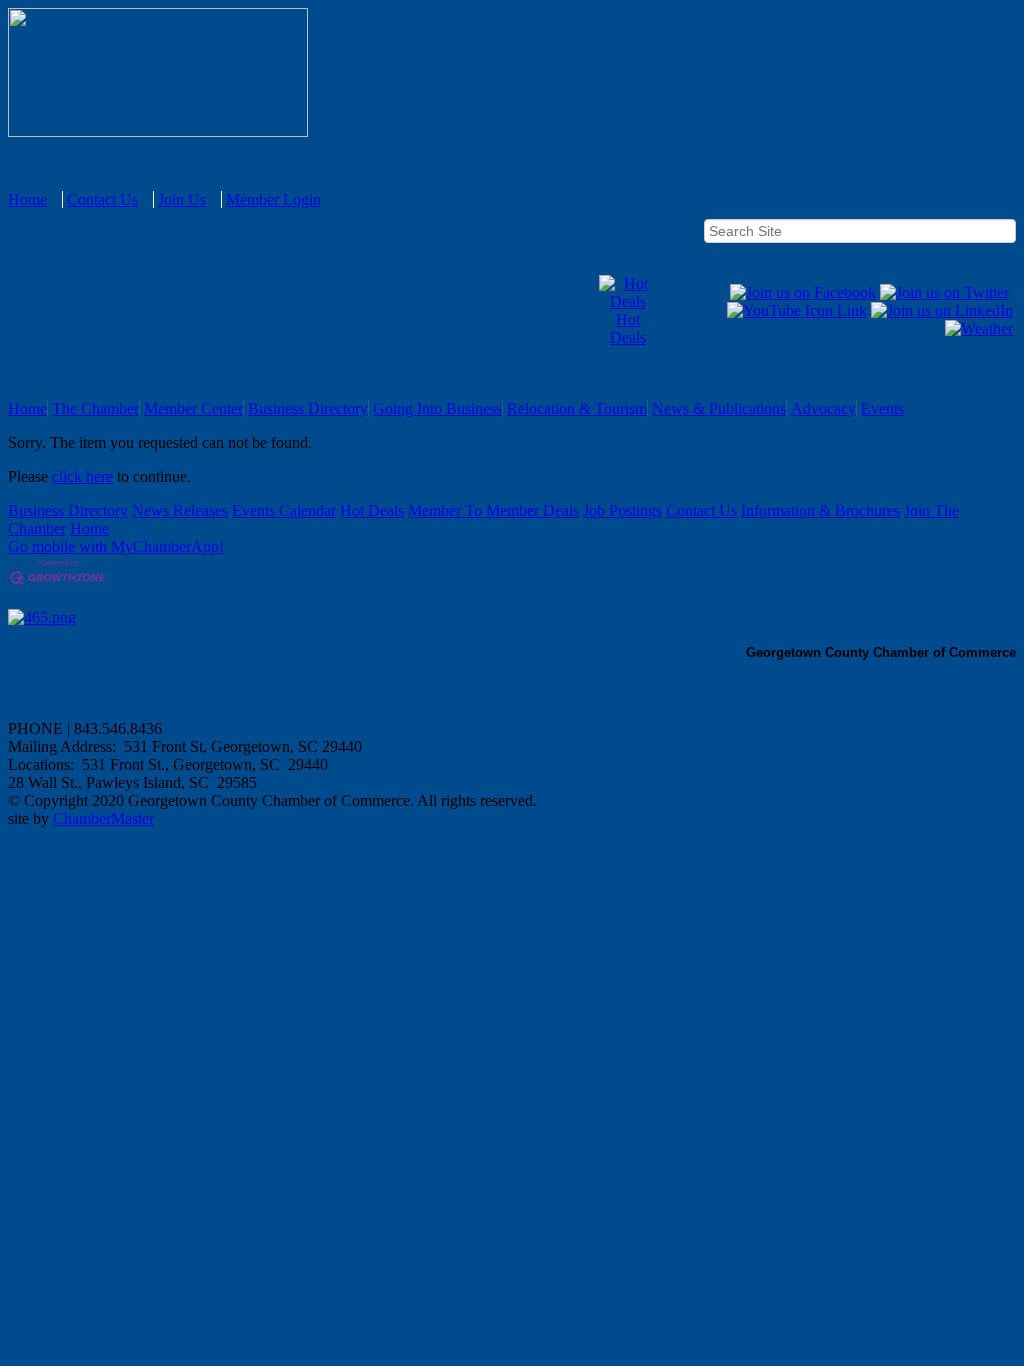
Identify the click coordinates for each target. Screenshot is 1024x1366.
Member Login (273, 199)
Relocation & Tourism (577, 408)
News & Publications (719, 408)
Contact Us (102, 199)
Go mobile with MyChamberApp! (116, 546)
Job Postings (622, 510)
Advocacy (823, 408)
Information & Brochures (820, 510)
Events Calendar (284, 510)
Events (882, 408)
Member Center (193, 408)
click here (82, 476)
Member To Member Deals (493, 510)
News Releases (180, 510)
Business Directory (308, 408)
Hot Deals (628, 328)
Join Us (182, 199)
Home (27, 199)
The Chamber (95, 408)
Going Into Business (437, 408)
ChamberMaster (103, 818)
